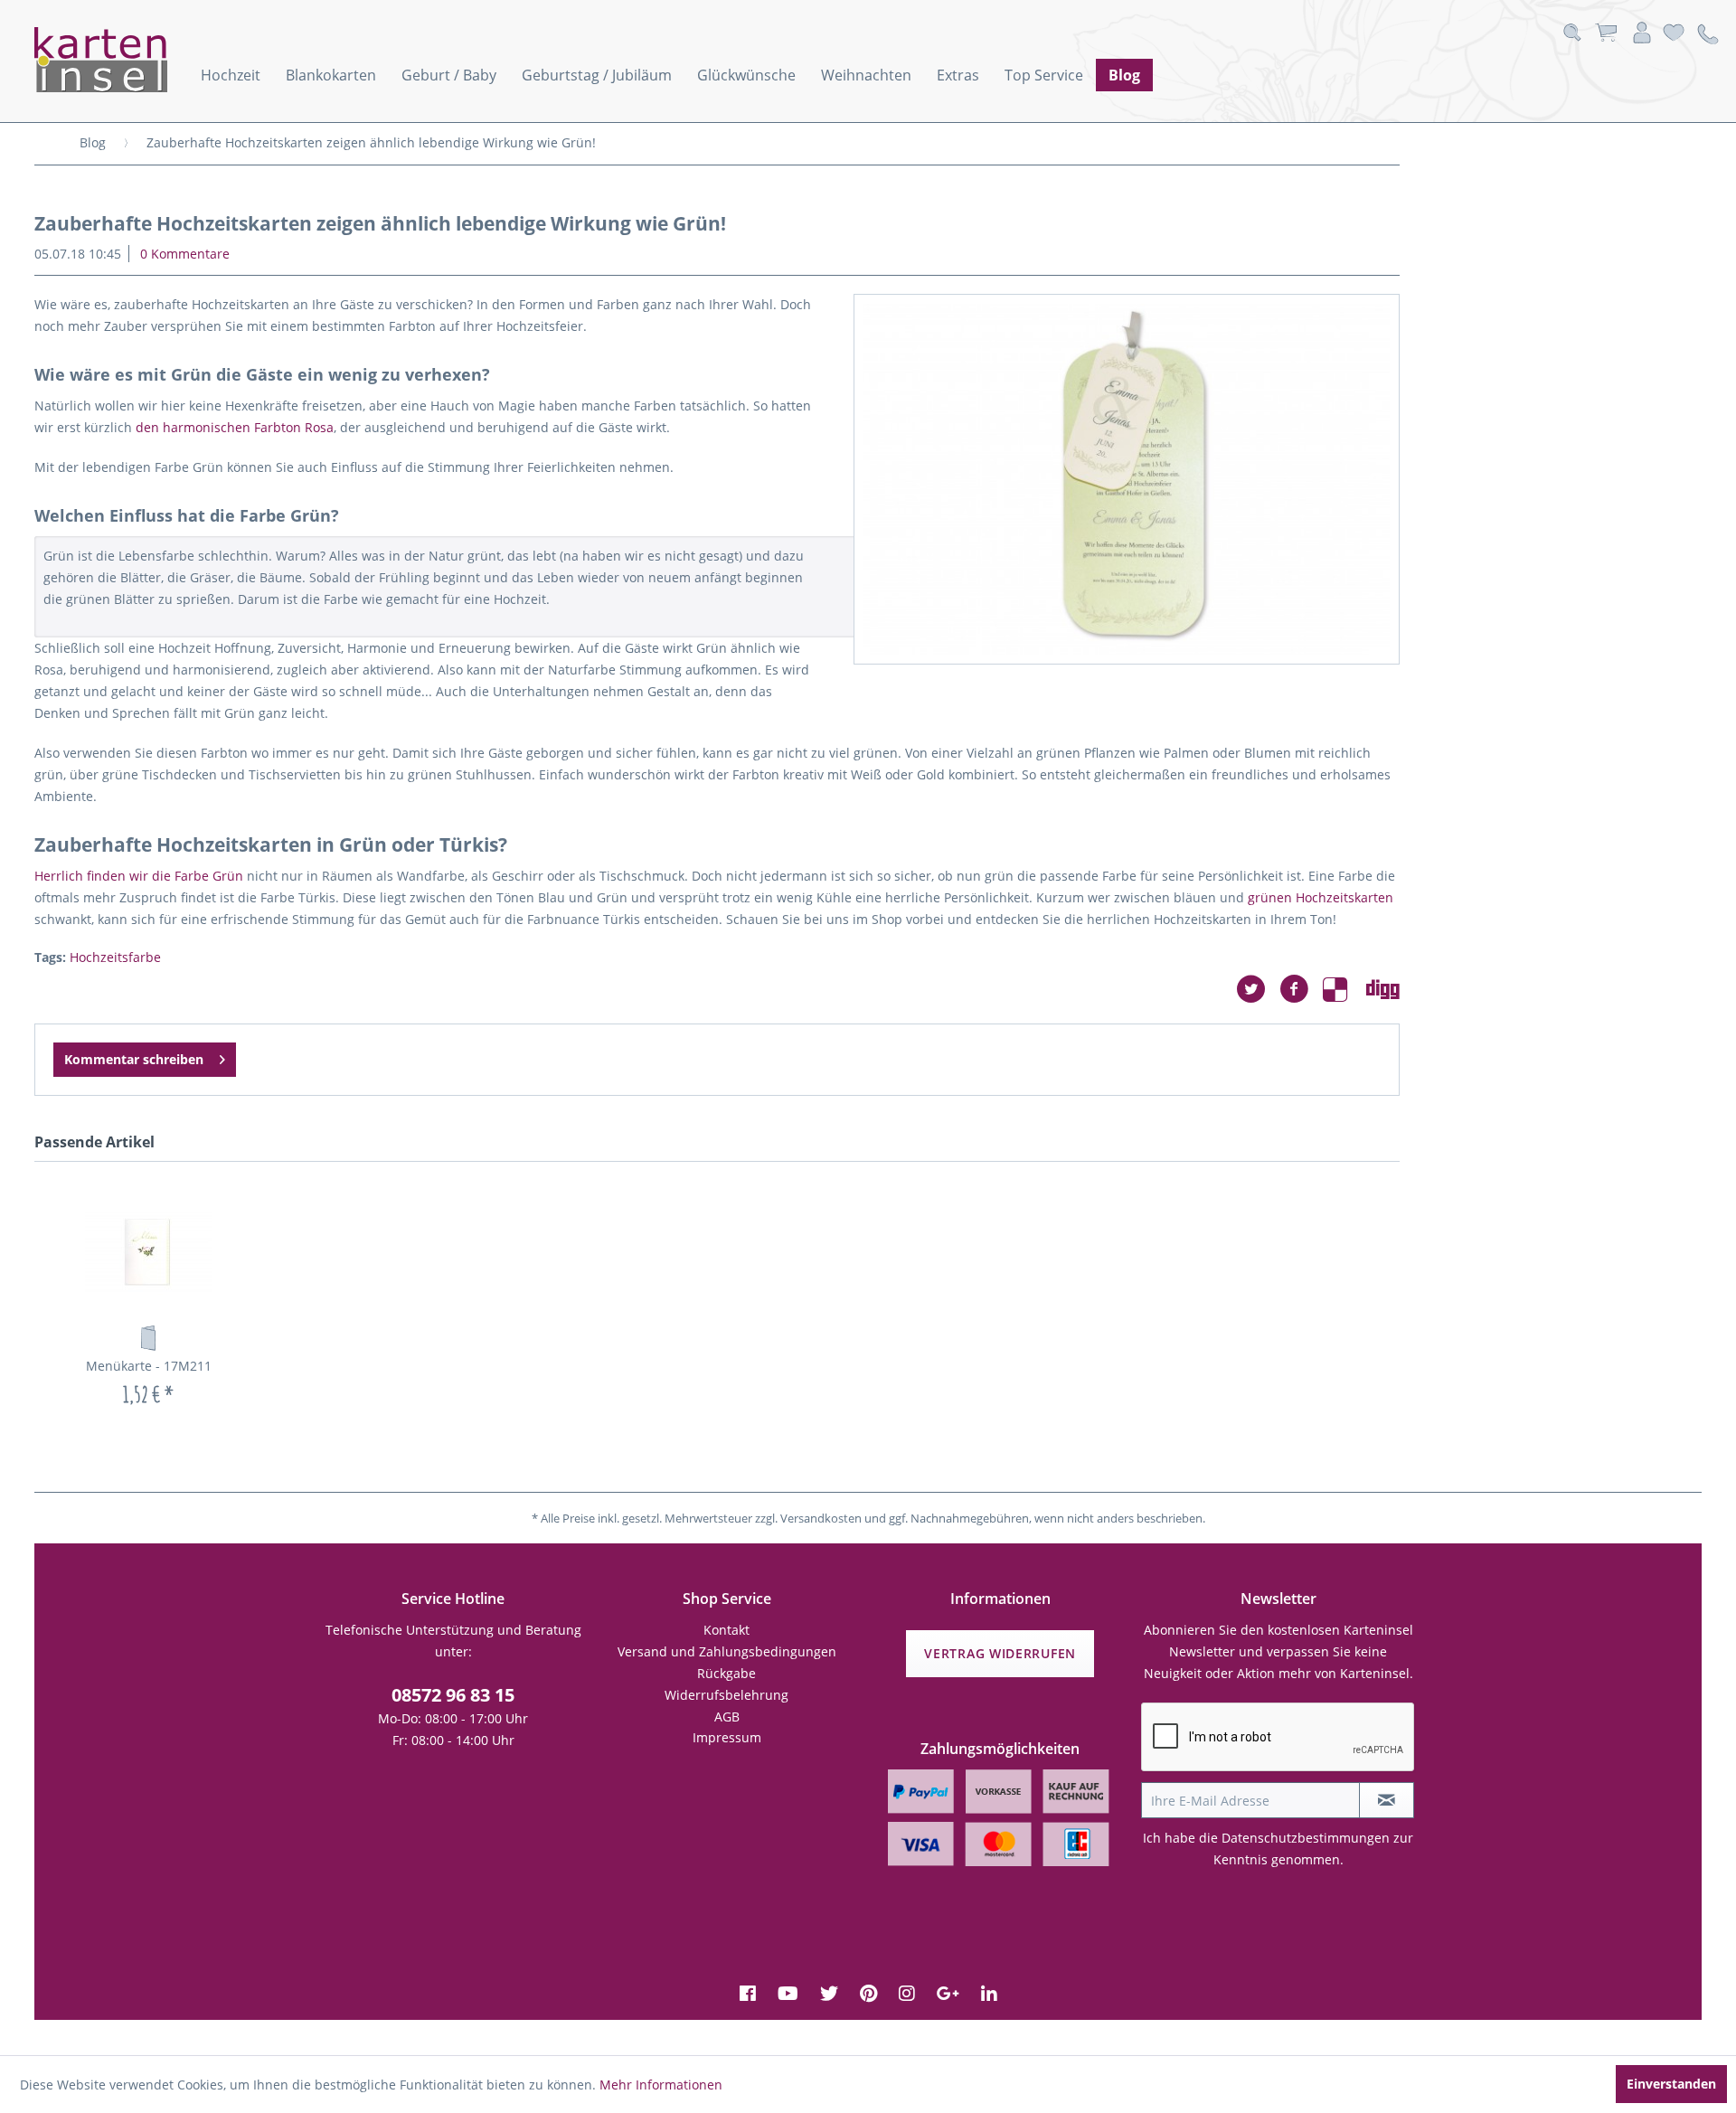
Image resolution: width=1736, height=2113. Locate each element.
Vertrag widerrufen (1000, 1653)
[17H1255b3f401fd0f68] (1127, 479)
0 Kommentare (185, 254)
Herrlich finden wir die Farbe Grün (139, 876)
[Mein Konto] (1642, 33)
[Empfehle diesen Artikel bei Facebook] (1301, 989)
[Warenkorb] (1606, 33)
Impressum (727, 1737)
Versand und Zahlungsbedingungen (727, 1651)
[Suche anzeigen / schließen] (1572, 33)
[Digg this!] (1383, 989)
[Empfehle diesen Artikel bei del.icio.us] (1344, 989)
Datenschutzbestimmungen (1306, 1838)
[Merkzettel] (1674, 33)
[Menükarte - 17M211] (148, 1252)
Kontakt (726, 1630)
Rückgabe (726, 1673)
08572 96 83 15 (453, 1695)
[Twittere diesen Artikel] (1258, 989)
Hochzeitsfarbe (115, 957)
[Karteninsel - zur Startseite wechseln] (125, 60)
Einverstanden (1671, 2084)
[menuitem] (231, 75)
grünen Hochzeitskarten (1321, 897)
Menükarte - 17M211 (149, 1366)
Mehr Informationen (661, 2085)
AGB (727, 1717)
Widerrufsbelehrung (726, 1695)
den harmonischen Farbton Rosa (235, 427)
